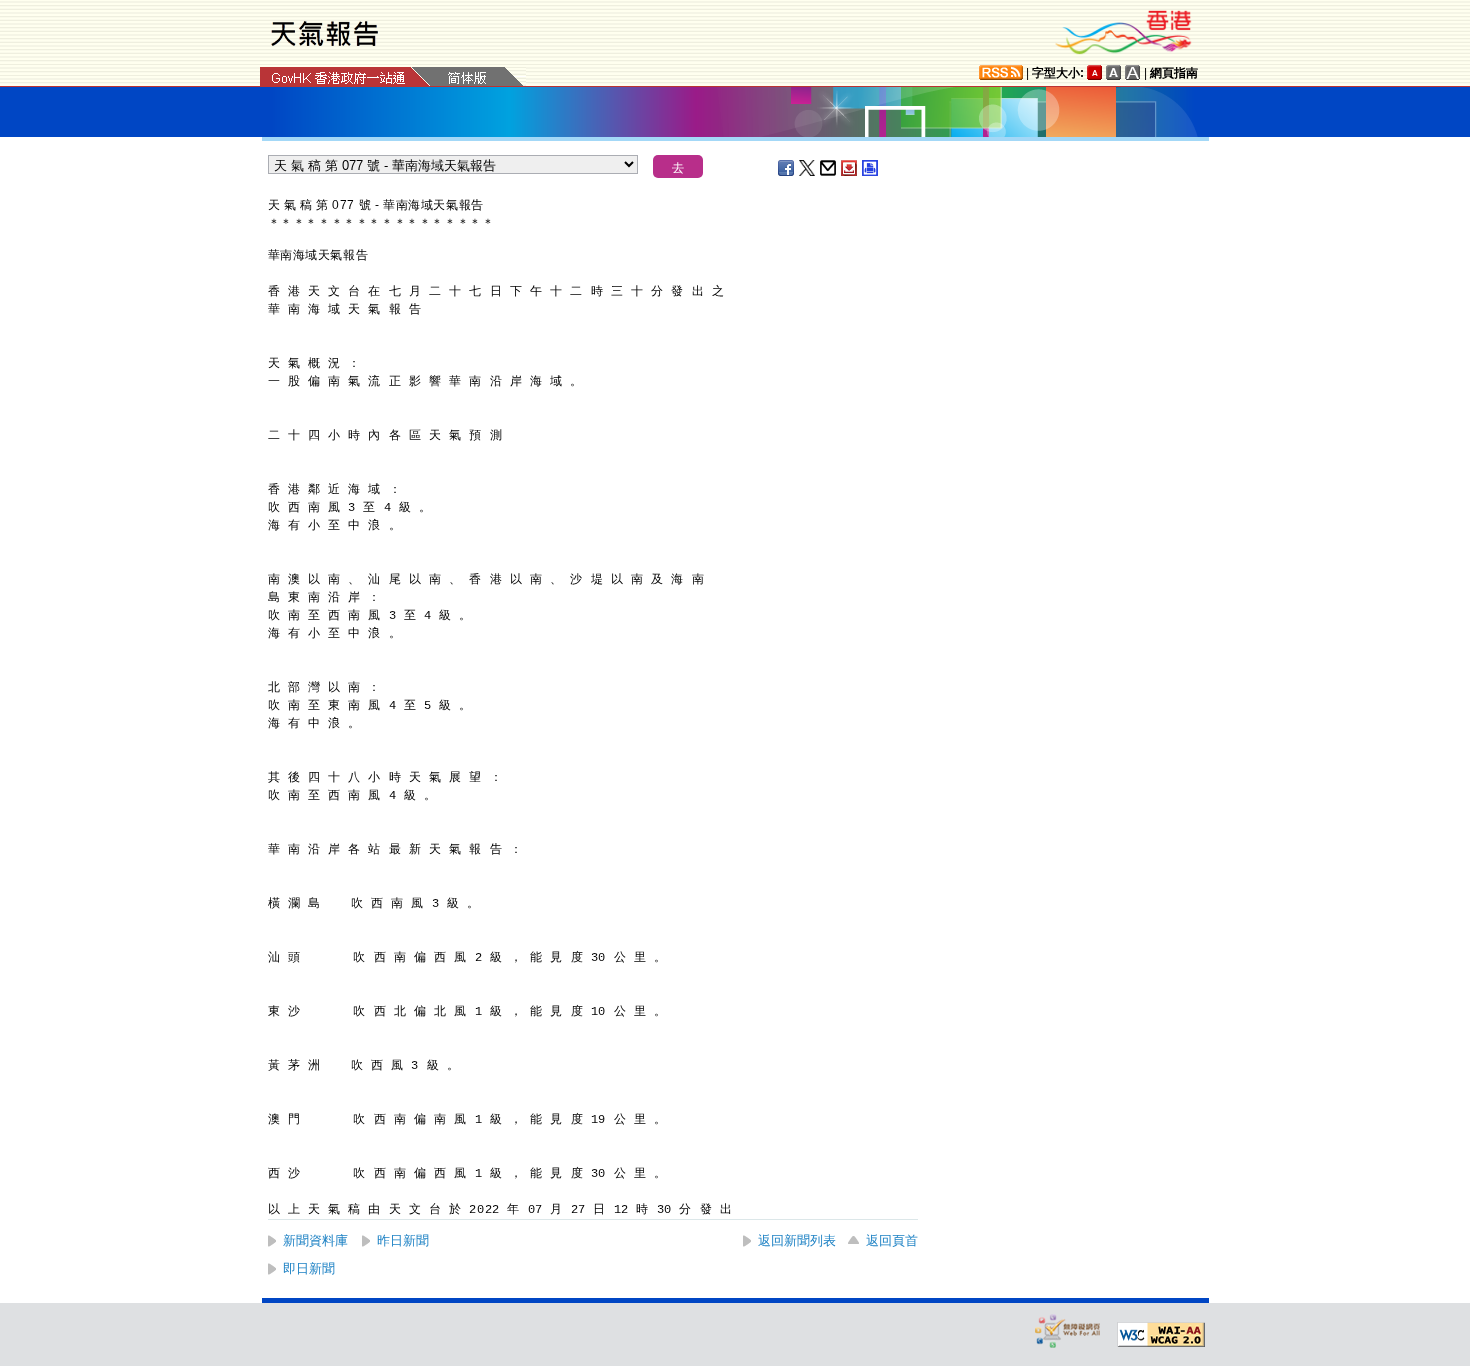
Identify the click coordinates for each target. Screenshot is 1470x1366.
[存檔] (850, 168)
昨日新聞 (403, 1240)
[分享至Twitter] (808, 168)
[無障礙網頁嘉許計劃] (1068, 1330)
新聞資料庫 (315, 1240)
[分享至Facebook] (787, 168)
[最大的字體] (1133, 72)
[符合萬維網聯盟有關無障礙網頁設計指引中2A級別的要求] (1161, 1335)
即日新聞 (309, 1268)
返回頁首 (892, 1240)
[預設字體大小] (1095, 72)
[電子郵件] (829, 168)
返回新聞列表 (797, 1240)
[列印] (871, 168)
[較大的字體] (1114, 72)
